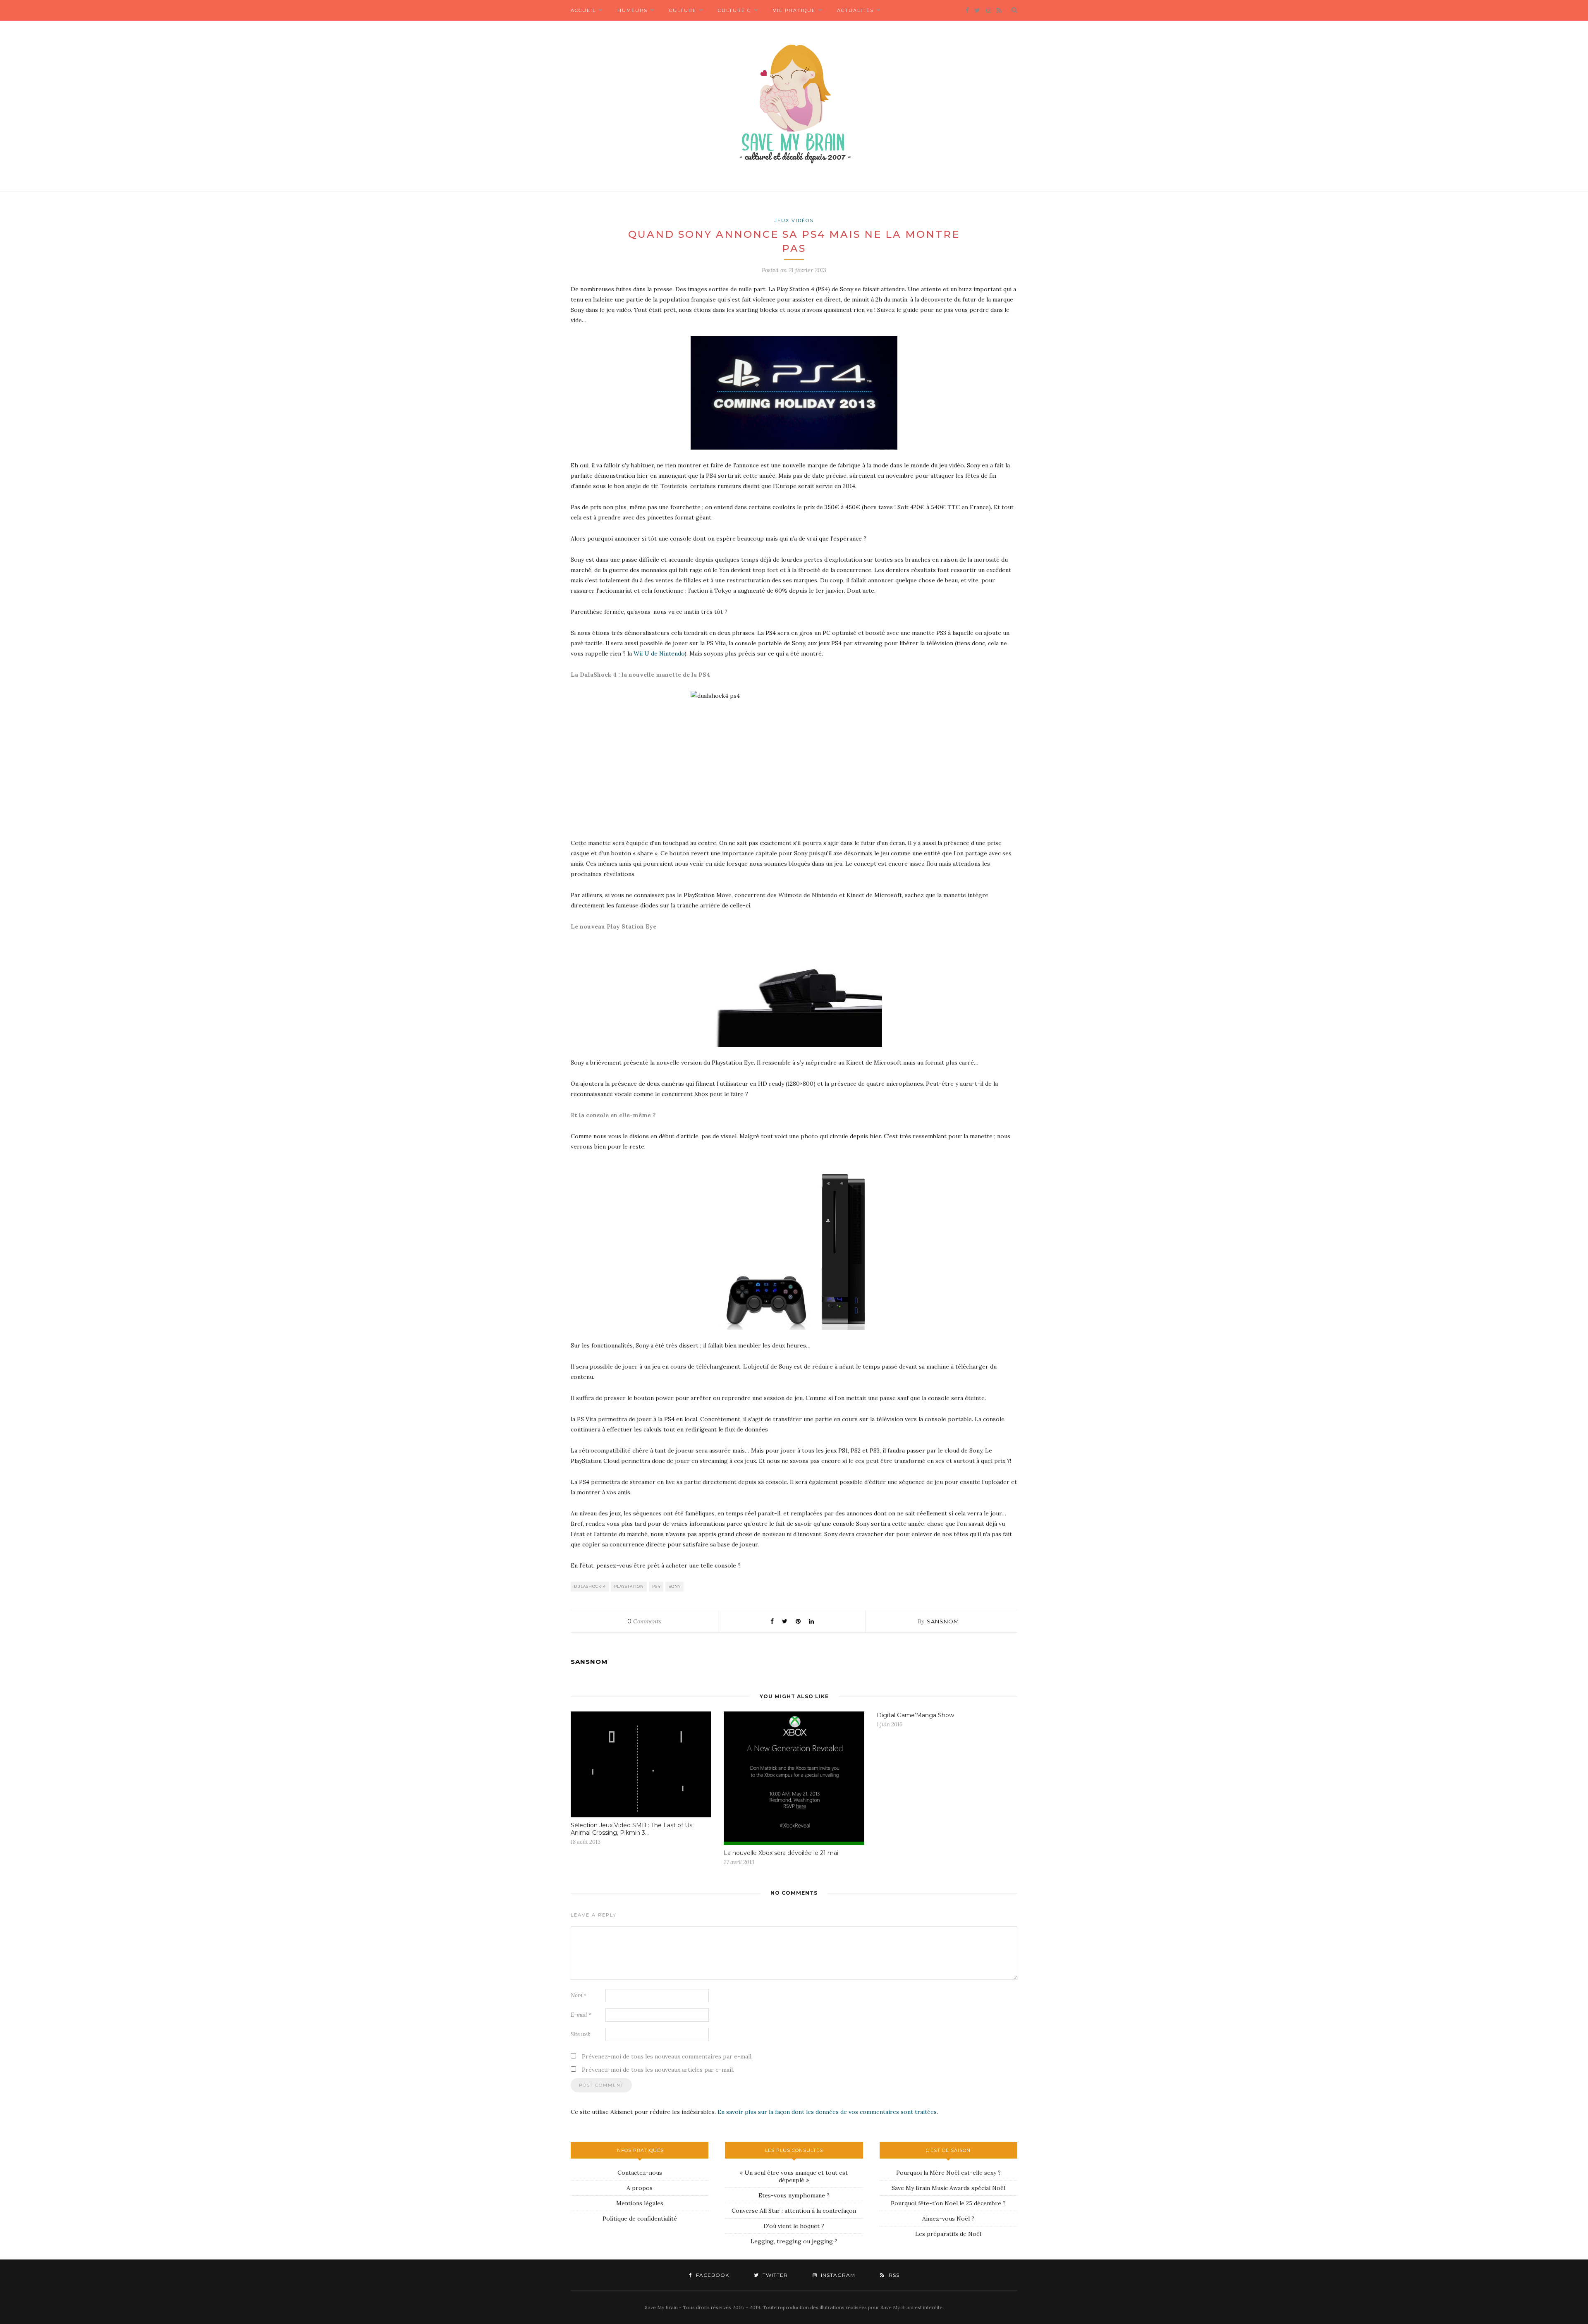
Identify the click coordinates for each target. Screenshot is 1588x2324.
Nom (579, 1995)
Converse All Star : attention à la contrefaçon (794, 2211)
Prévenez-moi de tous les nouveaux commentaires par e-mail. (667, 2056)
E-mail (581, 2015)
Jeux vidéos (794, 220)
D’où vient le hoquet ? (794, 2226)
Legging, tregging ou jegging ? (794, 2241)
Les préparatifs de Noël (948, 2234)
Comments (644, 1621)
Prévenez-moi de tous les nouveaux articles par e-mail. (658, 2070)
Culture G (735, 10)
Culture (683, 10)
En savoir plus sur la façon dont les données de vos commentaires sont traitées (827, 2112)
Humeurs (633, 10)
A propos (640, 2188)
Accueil (583, 10)
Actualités (855, 10)
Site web (581, 2034)
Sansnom (943, 1621)
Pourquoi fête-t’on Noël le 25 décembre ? (948, 2203)
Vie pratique (794, 10)
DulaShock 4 (590, 1586)
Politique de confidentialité (640, 2219)
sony (675, 1586)
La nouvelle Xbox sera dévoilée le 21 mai (781, 1853)
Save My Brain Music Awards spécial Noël (948, 2188)
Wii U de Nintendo (659, 653)
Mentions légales (640, 2203)
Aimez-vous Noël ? (948, 2219)
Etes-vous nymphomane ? (794, 2195)
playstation (629, 1586)
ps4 (656, 1586)
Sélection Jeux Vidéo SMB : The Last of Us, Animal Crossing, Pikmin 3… (632, 1829)
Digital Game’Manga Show (915, 1715)
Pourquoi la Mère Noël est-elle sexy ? (948, 2173)
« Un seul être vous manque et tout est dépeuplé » (794, 2176)
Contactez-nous (640, 2173)
